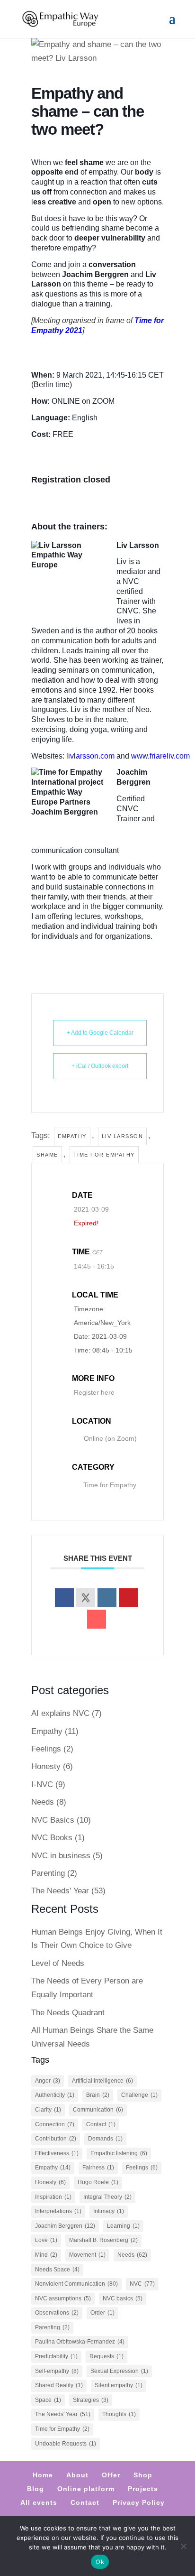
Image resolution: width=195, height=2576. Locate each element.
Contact (101, 2124)
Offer (111, 2475)
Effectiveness (57, 2153)
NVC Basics (53, 1820)
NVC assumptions (63, 2298)
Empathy (72, 1136)
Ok (100, 2562)
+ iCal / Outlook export (100, 1066)
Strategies (91, 2400)
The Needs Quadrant (68, 2013)
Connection (55, 2124)
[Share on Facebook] (64, 1598)
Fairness (98, 2168)
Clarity (48, 2110)
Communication (98, 2110)
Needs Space (57, 2270)
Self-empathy (57, 2371)
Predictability (56, 2356)
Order (102, 2313)
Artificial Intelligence (102, 2081)
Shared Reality (59, 2385)
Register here (94, 1392)
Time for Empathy (104, 1155)
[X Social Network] (86, 1598)
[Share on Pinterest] (128, 1598)
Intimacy (109, 2211)
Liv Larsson (123, 1136)
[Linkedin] (107, 1598)
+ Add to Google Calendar (100, 1033)
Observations (57, 2313)
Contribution (56, 2139)
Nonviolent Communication (76, 2284)
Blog (35, 2489)
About (77, 2475)
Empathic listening (119, 2153)
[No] (183, 2546)
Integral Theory (107, 2197)
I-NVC (42, 1784)
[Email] (97, 1619)
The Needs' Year (60, 1891)
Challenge (139, 2095)
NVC (142, 2284)
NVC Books (52, 1838)
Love (46, 2240)
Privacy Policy (139, 2502)
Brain (98, 2095)
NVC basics (123, 2298)
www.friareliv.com (160, 756)
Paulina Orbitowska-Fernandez (80, 2342)
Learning (123, 2226)
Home (43, 2475)
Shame (47, 1155)
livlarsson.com (90, 756)
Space (48, 2400)
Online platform (86, 2489)
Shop (143, 2475)
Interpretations (58, 2211)
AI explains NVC (60, 1713)
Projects (143, 2489)
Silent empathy (119, 2385)
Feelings (46, 1749)
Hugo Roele (98, 2182)
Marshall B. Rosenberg (103, 2240)
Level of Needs (58, 1963)
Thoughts (119, 2414)
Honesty (46, 1766)
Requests (106, 2356)
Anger (48, 2081)
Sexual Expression (119, 2371)
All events (39, 2502)
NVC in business (61, 1856)
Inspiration (53, 2197)
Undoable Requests (66, 2444)
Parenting (48, 1873)
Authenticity (55, 2095)
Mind (46, 2255)
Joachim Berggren (65, 2226)
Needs (43, 1802)
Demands (105, 2139)
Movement (87, 2255)
